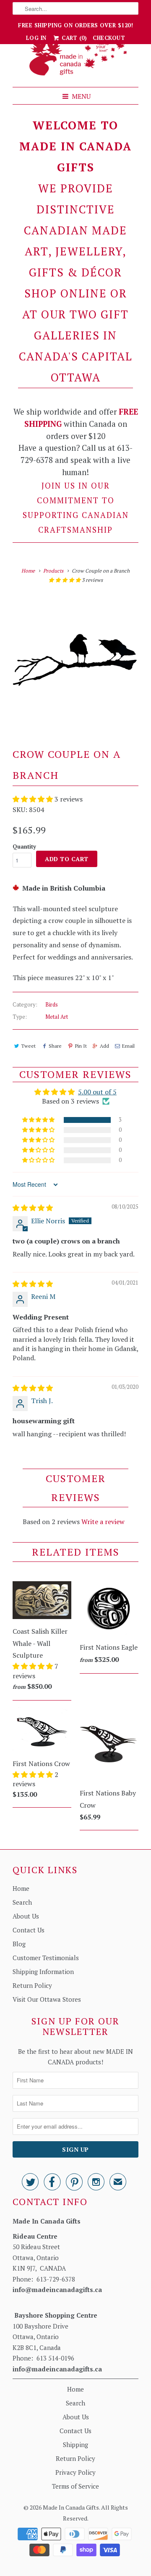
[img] (33, 1208)
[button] (65, 580)
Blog (19, 1944)
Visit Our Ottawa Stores (47, 1999)
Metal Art (57, 1017)
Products (53, 571)
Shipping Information (43, 1971)
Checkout (109, 38)
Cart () (74, 38)
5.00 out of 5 (97, 1092)
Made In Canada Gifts (71, 2507)
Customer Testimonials (46, 1958)
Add (104, 1046)
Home (21, 1888)
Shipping (75, 2445)
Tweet (28, 1046)
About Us (26, 1916)
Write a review (103, 1522)
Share (55, 1046)
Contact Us (29, 1930)
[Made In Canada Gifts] (75, 59)
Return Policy (32, 1985)
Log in (36, 38)
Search (22, 1902)
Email (128, 1046)
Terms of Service (75, 2486)
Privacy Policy (75, 2472)
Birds (52, 1004)
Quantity (24, 846)
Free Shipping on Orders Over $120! (75, 25)
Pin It (81, 1046)
